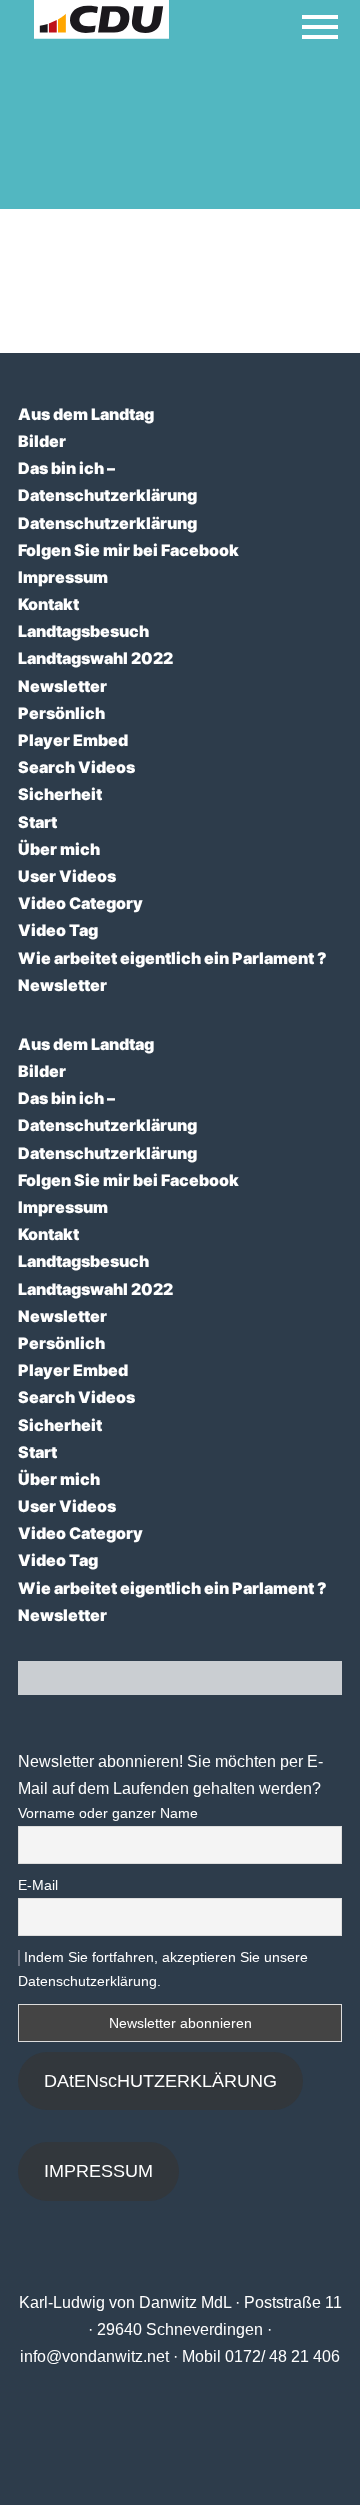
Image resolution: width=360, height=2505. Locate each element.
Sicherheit (60, 794)
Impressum (63, 577)
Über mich (59, 849)
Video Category (80, 903)
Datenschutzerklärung (107, 495)
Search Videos (76, 767)
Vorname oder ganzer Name (108, 1813)
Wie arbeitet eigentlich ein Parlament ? (172, 958)
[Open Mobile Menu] (320, 27)
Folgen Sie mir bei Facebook (128, 550)
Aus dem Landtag (86, 414)
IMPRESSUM (98, 2171)
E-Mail (38, 1885)
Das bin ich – (66, 468)
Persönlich (61, 713)
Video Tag (58, 930)
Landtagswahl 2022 (95, 658)
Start (37, 822)
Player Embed (73, 740)
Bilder (42, 441)
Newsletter (62, 686)
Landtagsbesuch (83, 631)
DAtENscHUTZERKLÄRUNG (160, 2081)
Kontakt (48, 604)
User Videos (67, 876)
